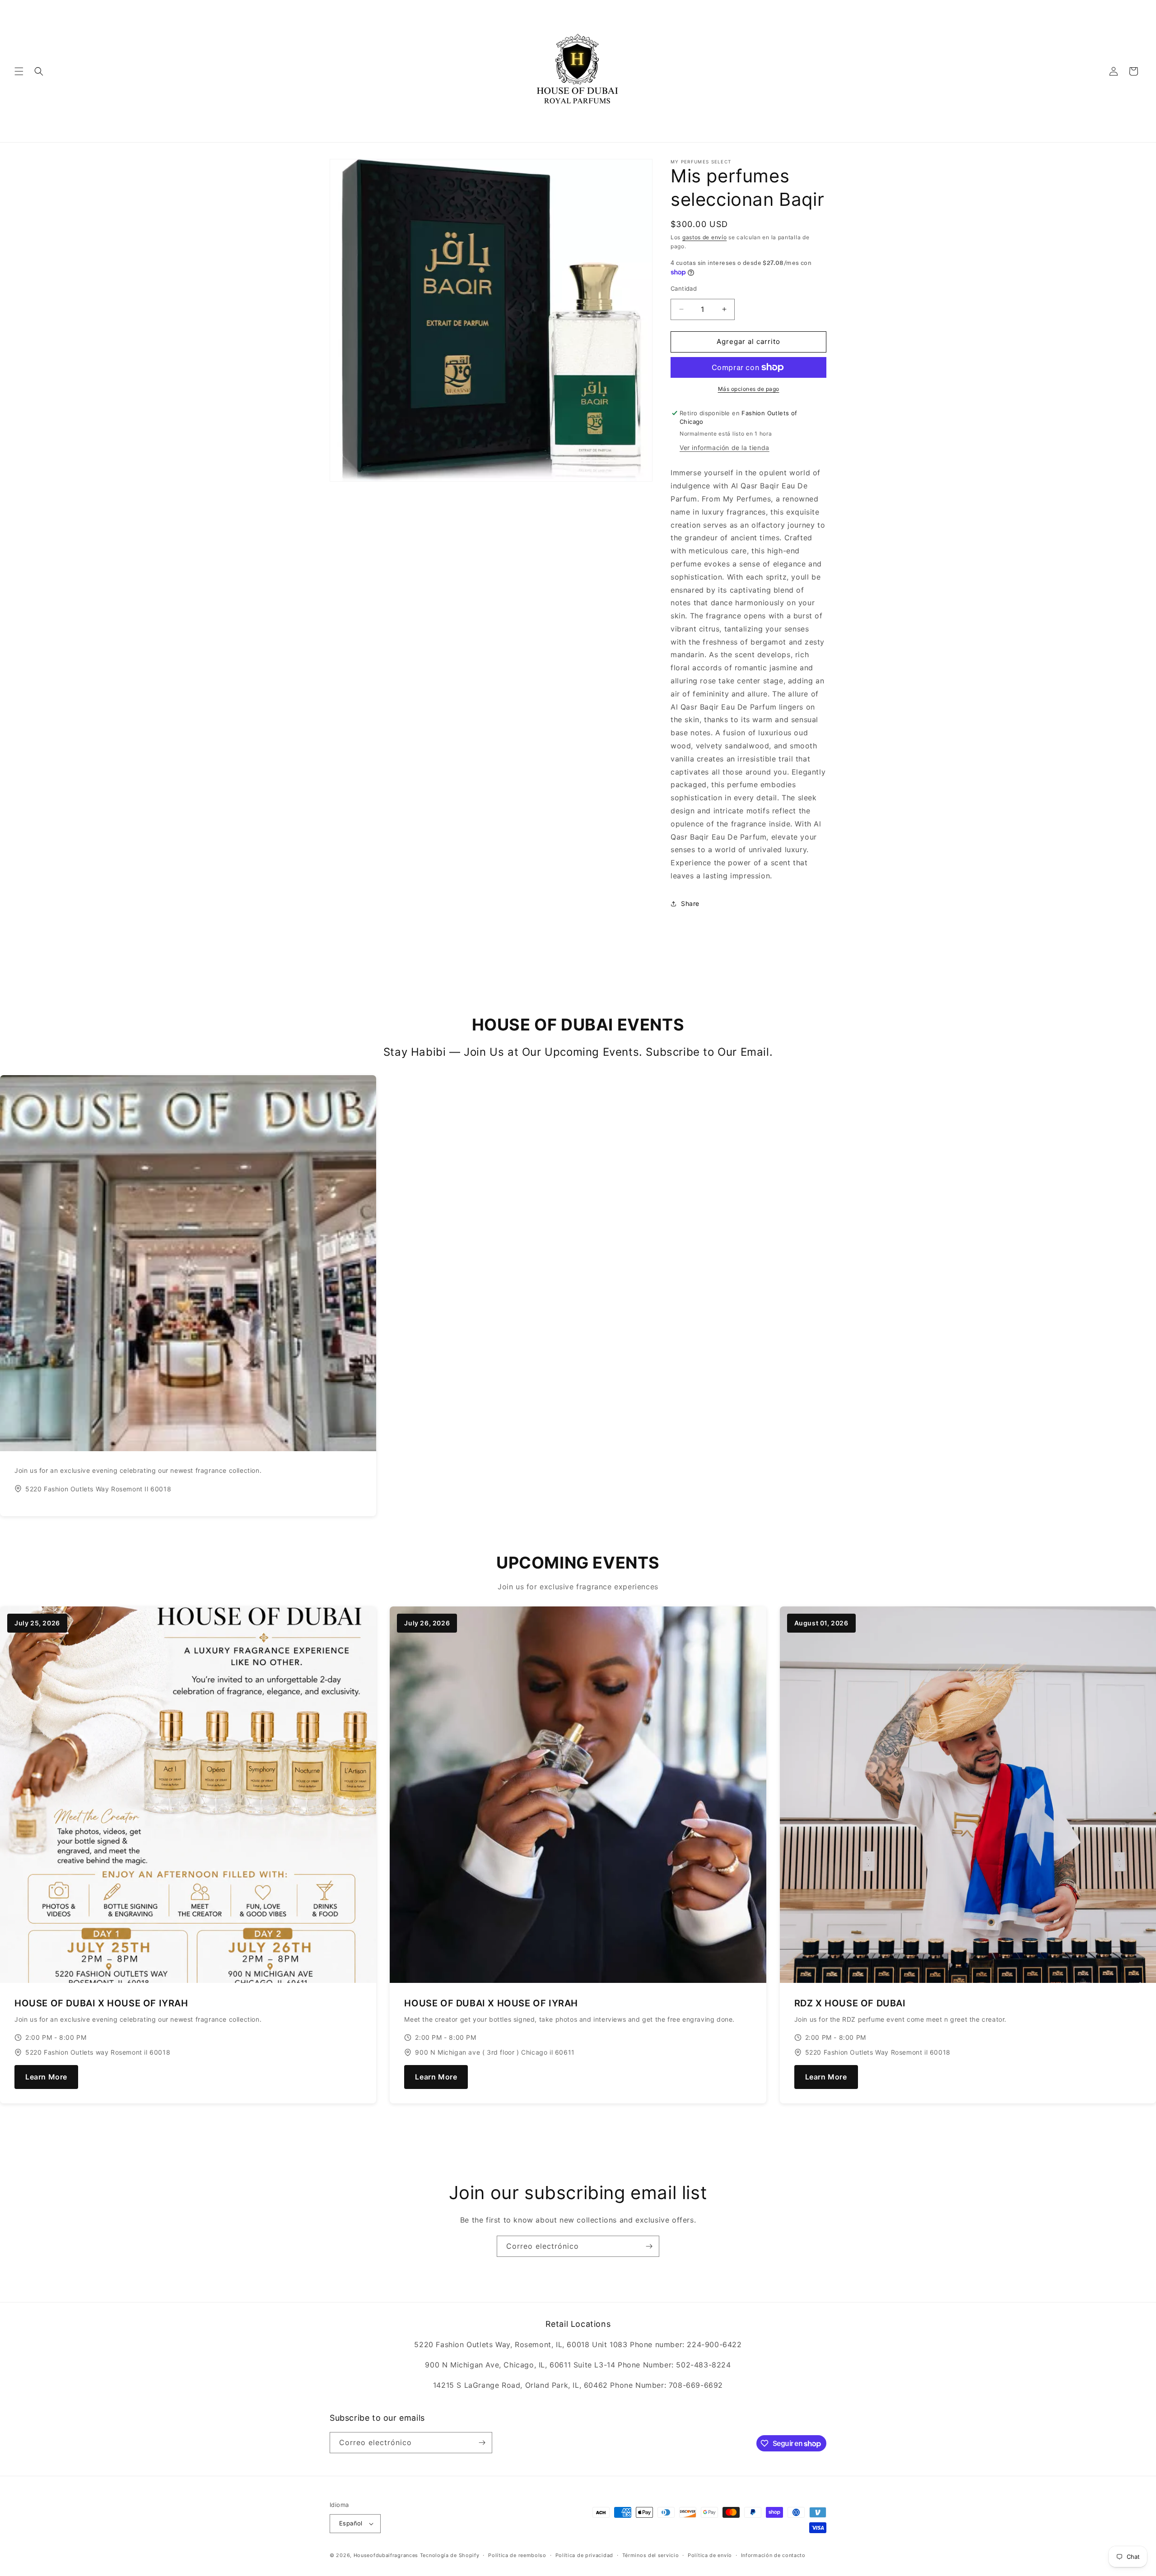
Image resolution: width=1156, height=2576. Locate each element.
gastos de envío (705, 237)
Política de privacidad (584, 2555)
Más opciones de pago (749, 389)
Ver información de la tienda (725, 448)
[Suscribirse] (649, 2246)
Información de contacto (773, 2555)
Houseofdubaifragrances (386, 2555)
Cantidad (684, 288)
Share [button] (690, 903)
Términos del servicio (651, 2555)
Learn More (46, 2077)
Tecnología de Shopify (450, 2555)
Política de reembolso (517, 2555)
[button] (19, 71)
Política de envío (710, 2555)
